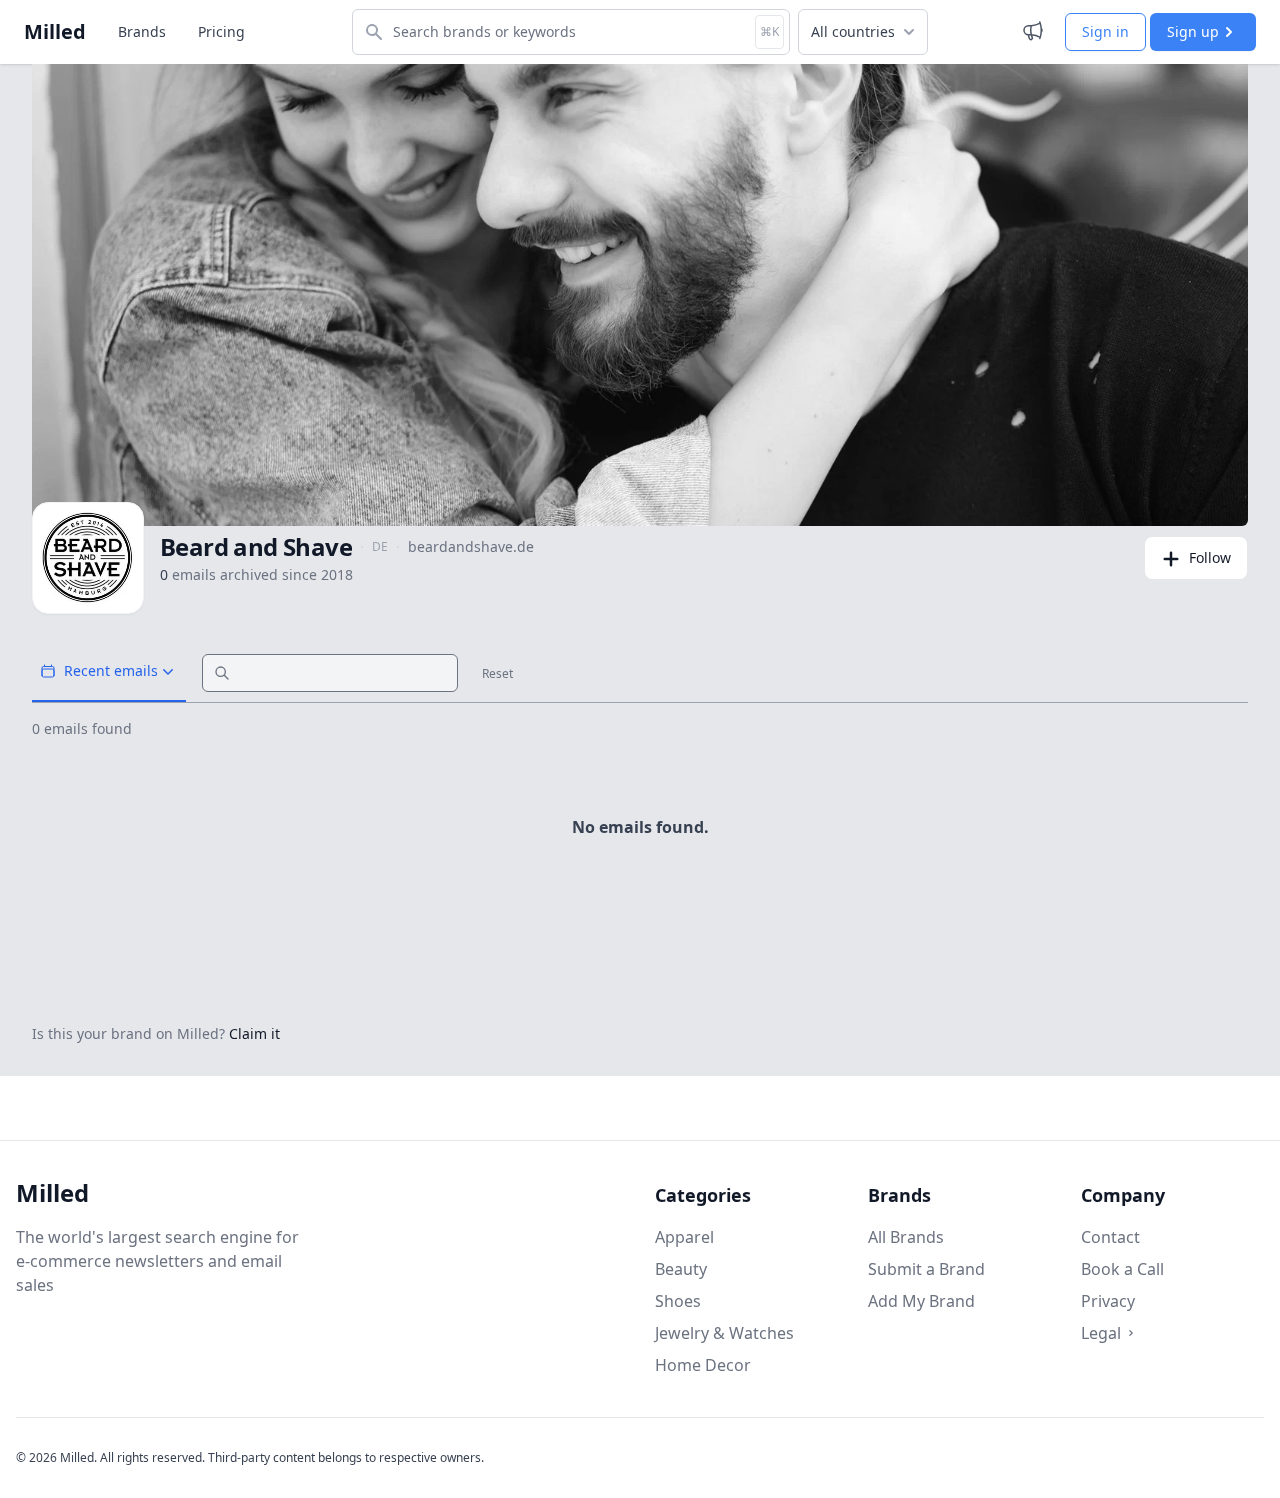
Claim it (254, 1033)
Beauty (681, 1269)
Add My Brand (921, 1301)
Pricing (221, 31)
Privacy (1108, 1301)
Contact (1110, 1237)
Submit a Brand (926, 1269)
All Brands (906, 1237)
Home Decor (703, 1365)
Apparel (684, 1237)
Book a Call (1122, 1269)
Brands (142, 31)
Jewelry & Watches (724, 1333)
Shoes (678, 1301)
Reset (497, 674)
